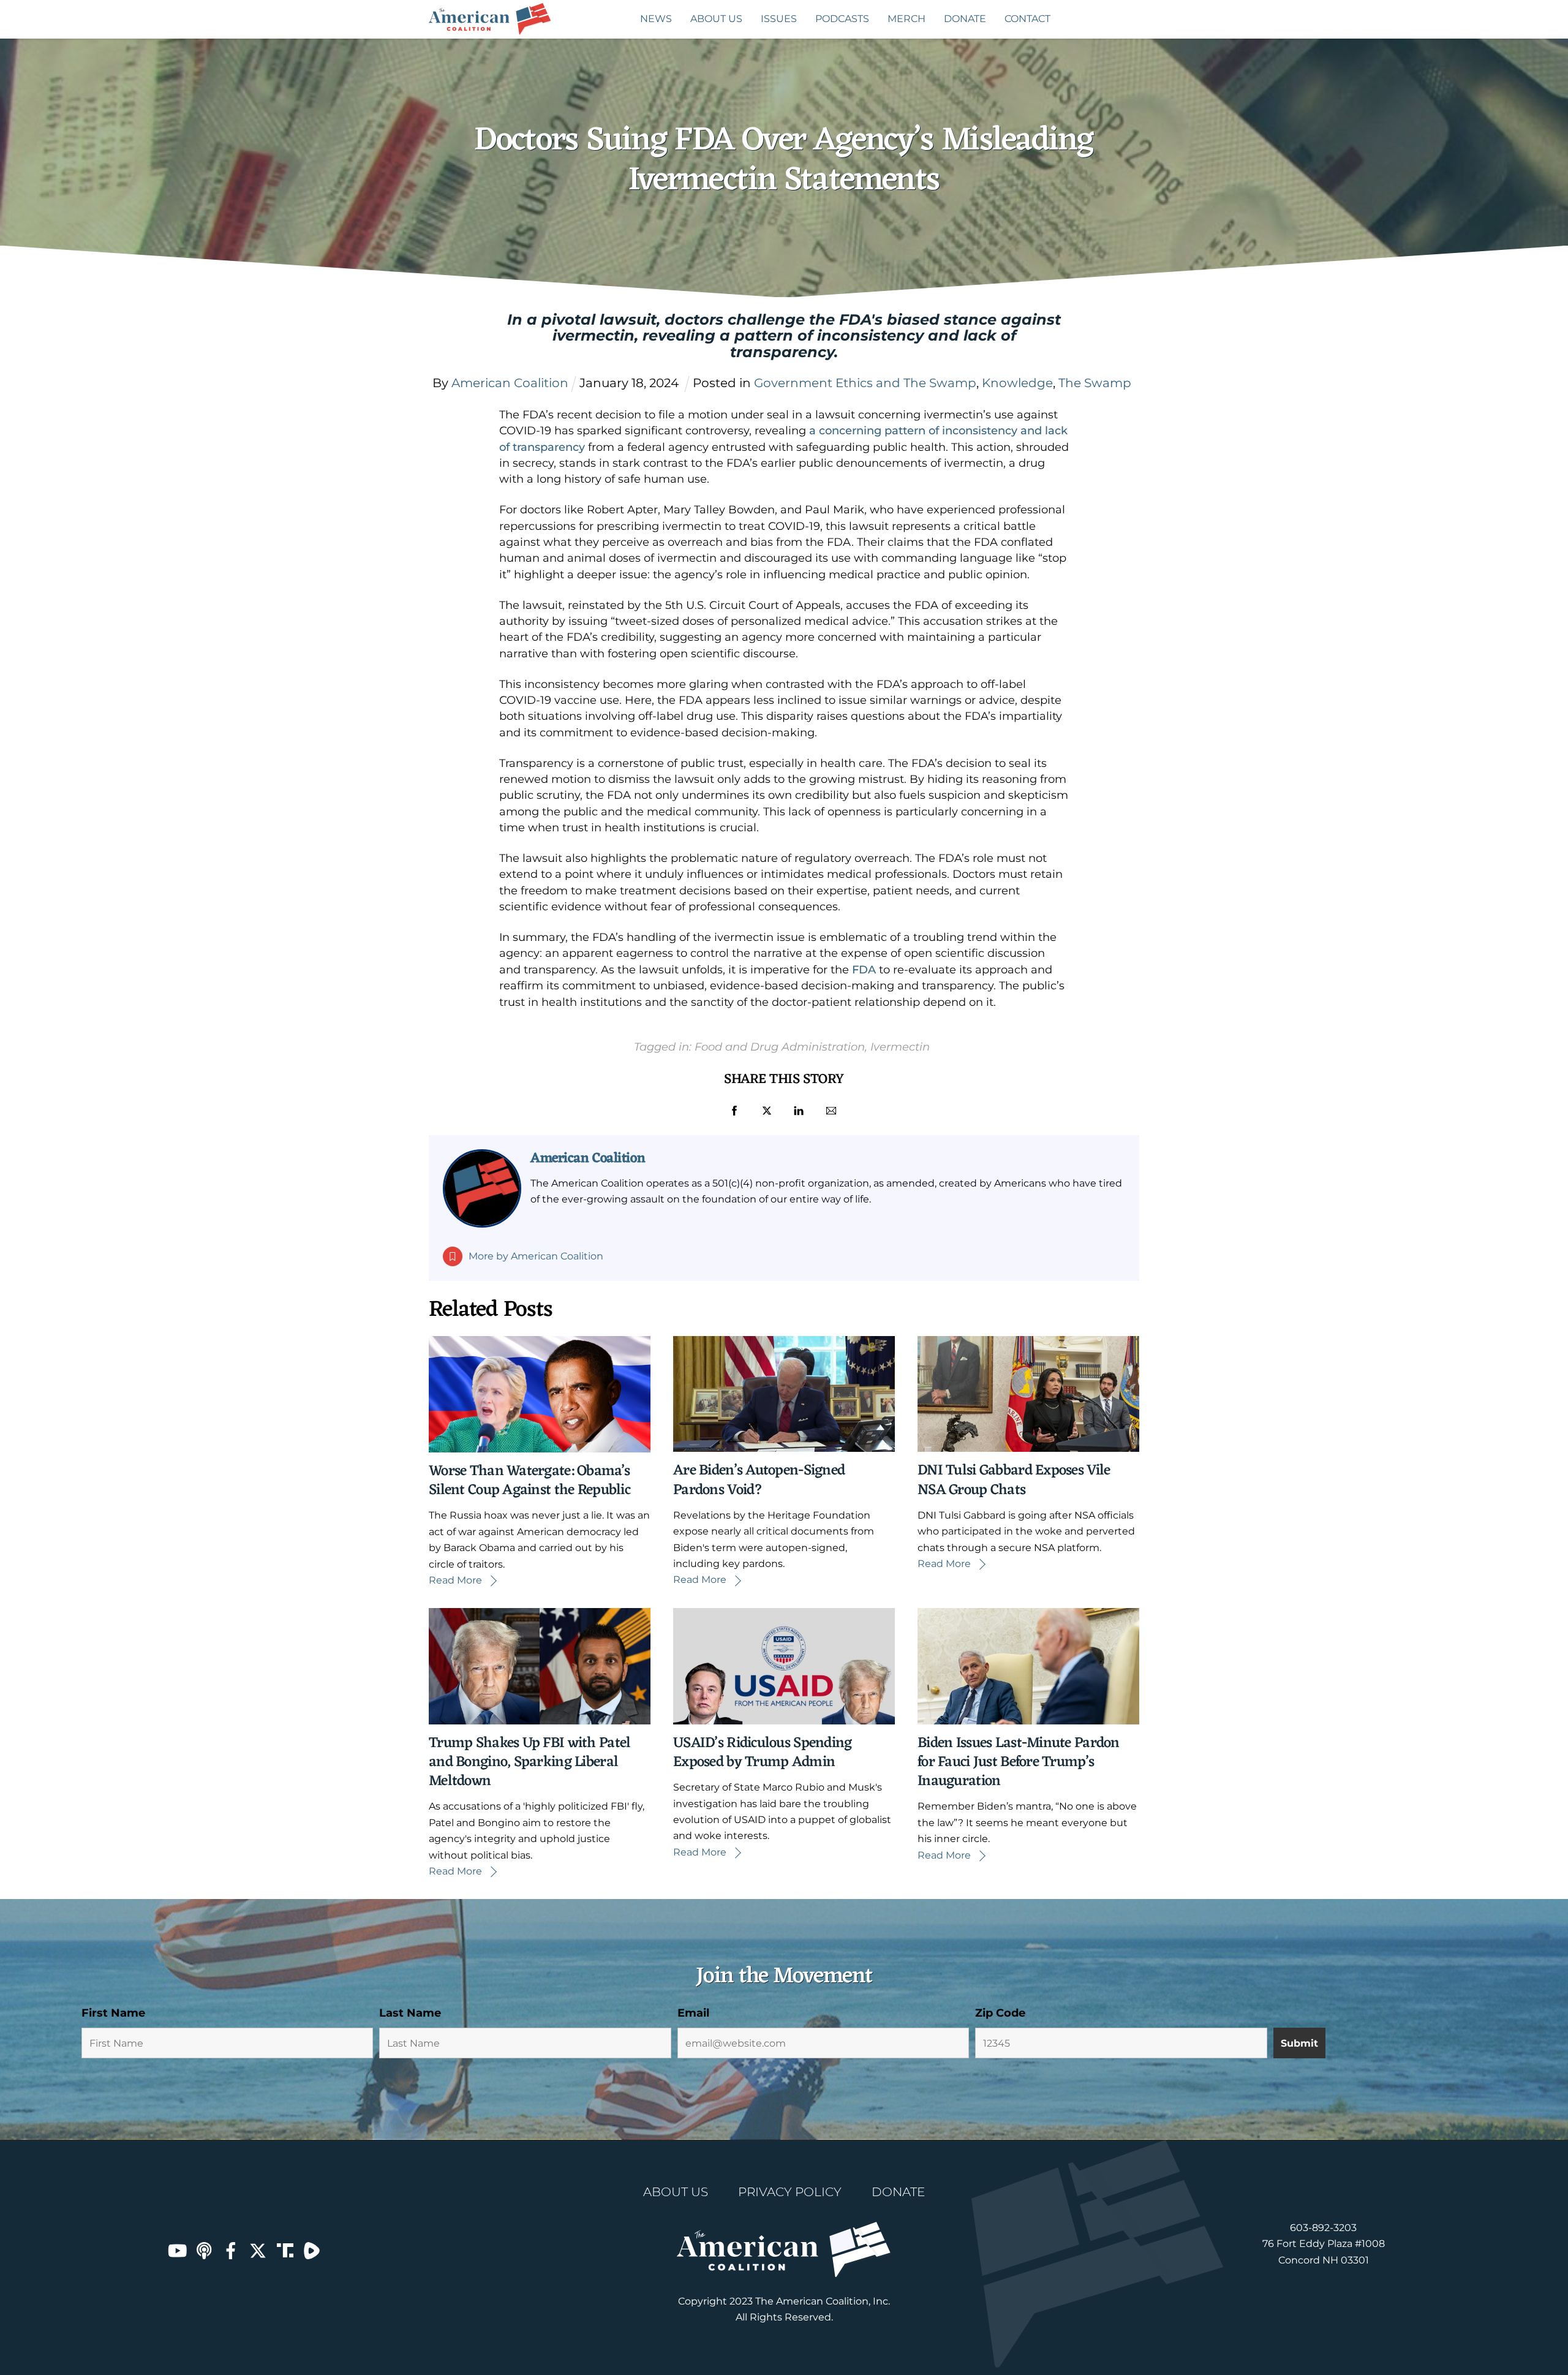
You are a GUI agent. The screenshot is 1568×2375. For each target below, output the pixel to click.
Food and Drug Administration (780, 1047)
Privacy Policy (790, 2192)
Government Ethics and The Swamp (865, 383)
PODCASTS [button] (842, 19)
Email (693, 2013)
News (656, 19)
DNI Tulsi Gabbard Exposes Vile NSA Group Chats (1014, 1480)
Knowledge (1017, 383)
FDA (864, 970)
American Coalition (588, 1158)
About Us (716, 19)
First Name (113, 2013)
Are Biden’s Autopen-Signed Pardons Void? (759, 1480)
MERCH (907, 19)
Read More (455, 1580)
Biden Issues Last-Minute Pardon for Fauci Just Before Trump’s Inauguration (1019, 1762)
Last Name (410, 2013)
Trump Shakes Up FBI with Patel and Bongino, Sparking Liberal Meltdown (530, 1762)
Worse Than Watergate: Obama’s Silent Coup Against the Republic (530, 1481)
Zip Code (1000, 2013)
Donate (965, 19)
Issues (779, 19)
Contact (1027, 19)
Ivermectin (900, 1047)
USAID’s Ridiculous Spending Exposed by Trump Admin (763, 1753)
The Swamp (1095, 383)
